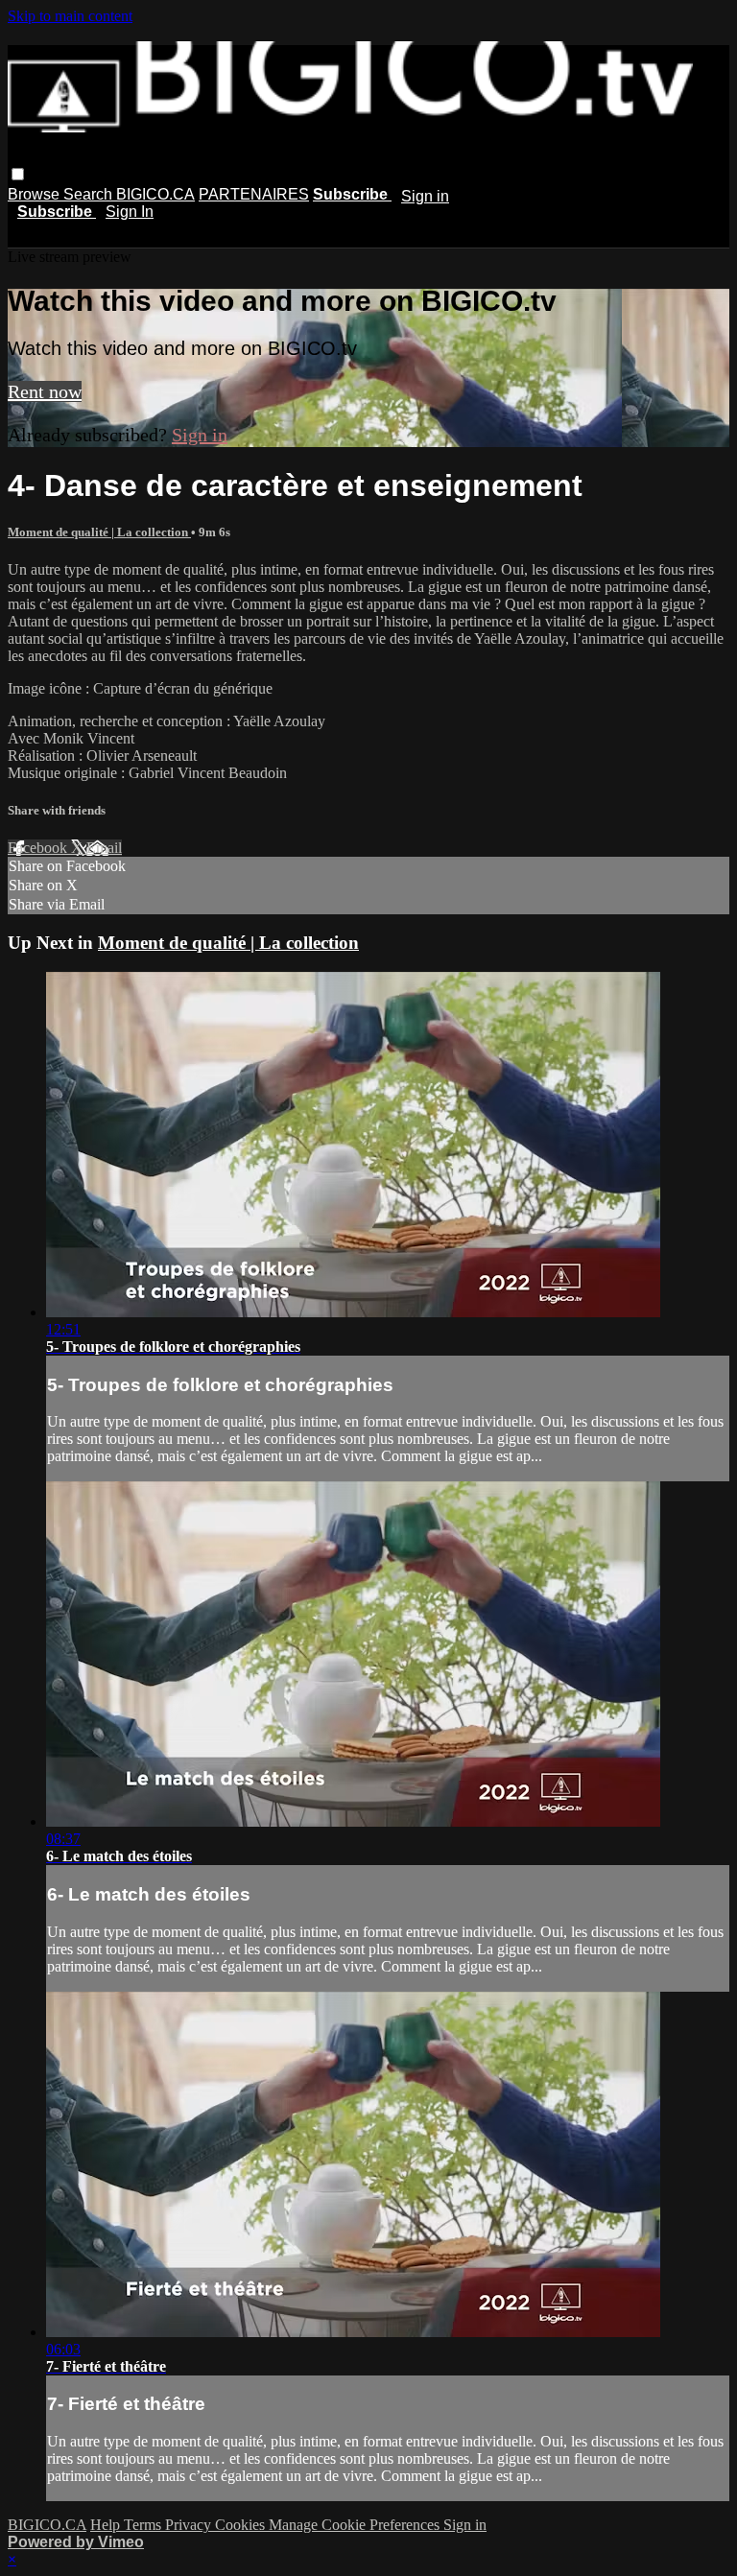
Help (107, 2525)
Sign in (425, 196)
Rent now (45, 391)
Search (90, 194)
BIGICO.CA (155, 194)
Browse (36, 194)
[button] (18, 174)
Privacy (190, 2525)
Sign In (130, 212)
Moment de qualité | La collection (99, 532)
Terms (144, 2525)
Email (104, 848)
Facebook (39, 848)
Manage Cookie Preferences (356, 2525)
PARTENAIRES (254, 194)
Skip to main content (70, 16)
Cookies (242, 2525)
